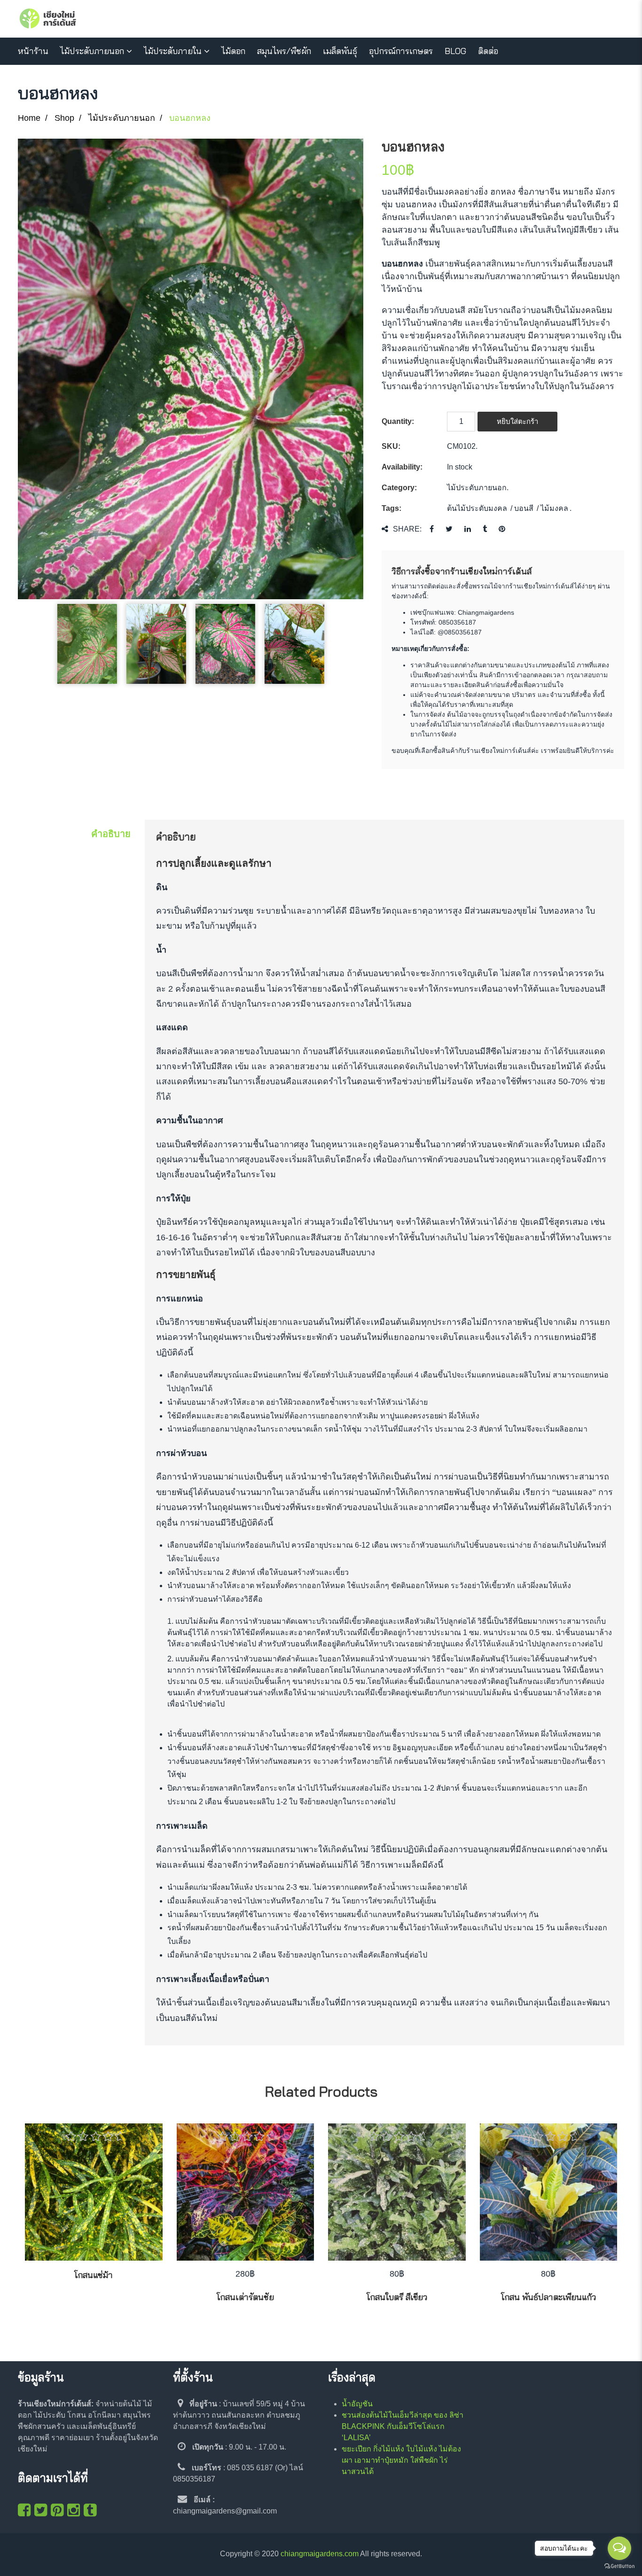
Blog (455, 51)
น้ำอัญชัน (357, 2404)
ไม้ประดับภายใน (173, 51)
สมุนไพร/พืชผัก (284, 51)
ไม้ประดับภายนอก (92, 51)
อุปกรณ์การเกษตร (401, 51)
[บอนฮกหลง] (191, 369)
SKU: (391, 446)
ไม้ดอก (233, 51)
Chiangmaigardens (486, 612)
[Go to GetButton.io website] (619, 2566)
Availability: (402, 467)
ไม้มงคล (554, 508)
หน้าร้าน (33, 51)
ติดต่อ (488, 51)
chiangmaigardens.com (320, 2554)
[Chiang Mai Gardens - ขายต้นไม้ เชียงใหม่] (48, 19)
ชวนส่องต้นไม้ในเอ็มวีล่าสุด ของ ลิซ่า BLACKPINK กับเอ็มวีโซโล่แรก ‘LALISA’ (403, 2426)
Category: (399, 488)
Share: (407, 529)
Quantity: (398, 421)
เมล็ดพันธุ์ (340, 51)
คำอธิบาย (111, 834)
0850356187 (457, 622)
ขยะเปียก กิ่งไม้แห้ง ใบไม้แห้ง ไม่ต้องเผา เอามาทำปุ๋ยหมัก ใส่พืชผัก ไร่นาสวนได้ (401, 2460)
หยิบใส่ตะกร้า (517, 421)
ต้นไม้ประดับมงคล (477, 508)
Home (29, 118)
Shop (64, 118)
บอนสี (524, 508)
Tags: (391, 508)
